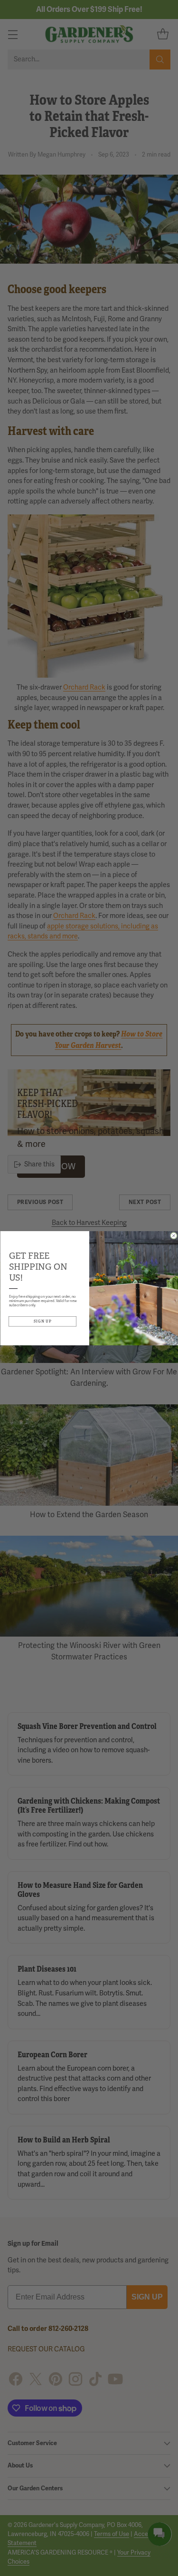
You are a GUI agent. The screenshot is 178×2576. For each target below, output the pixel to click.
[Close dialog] (173, 1236)
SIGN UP (42, 1321)
